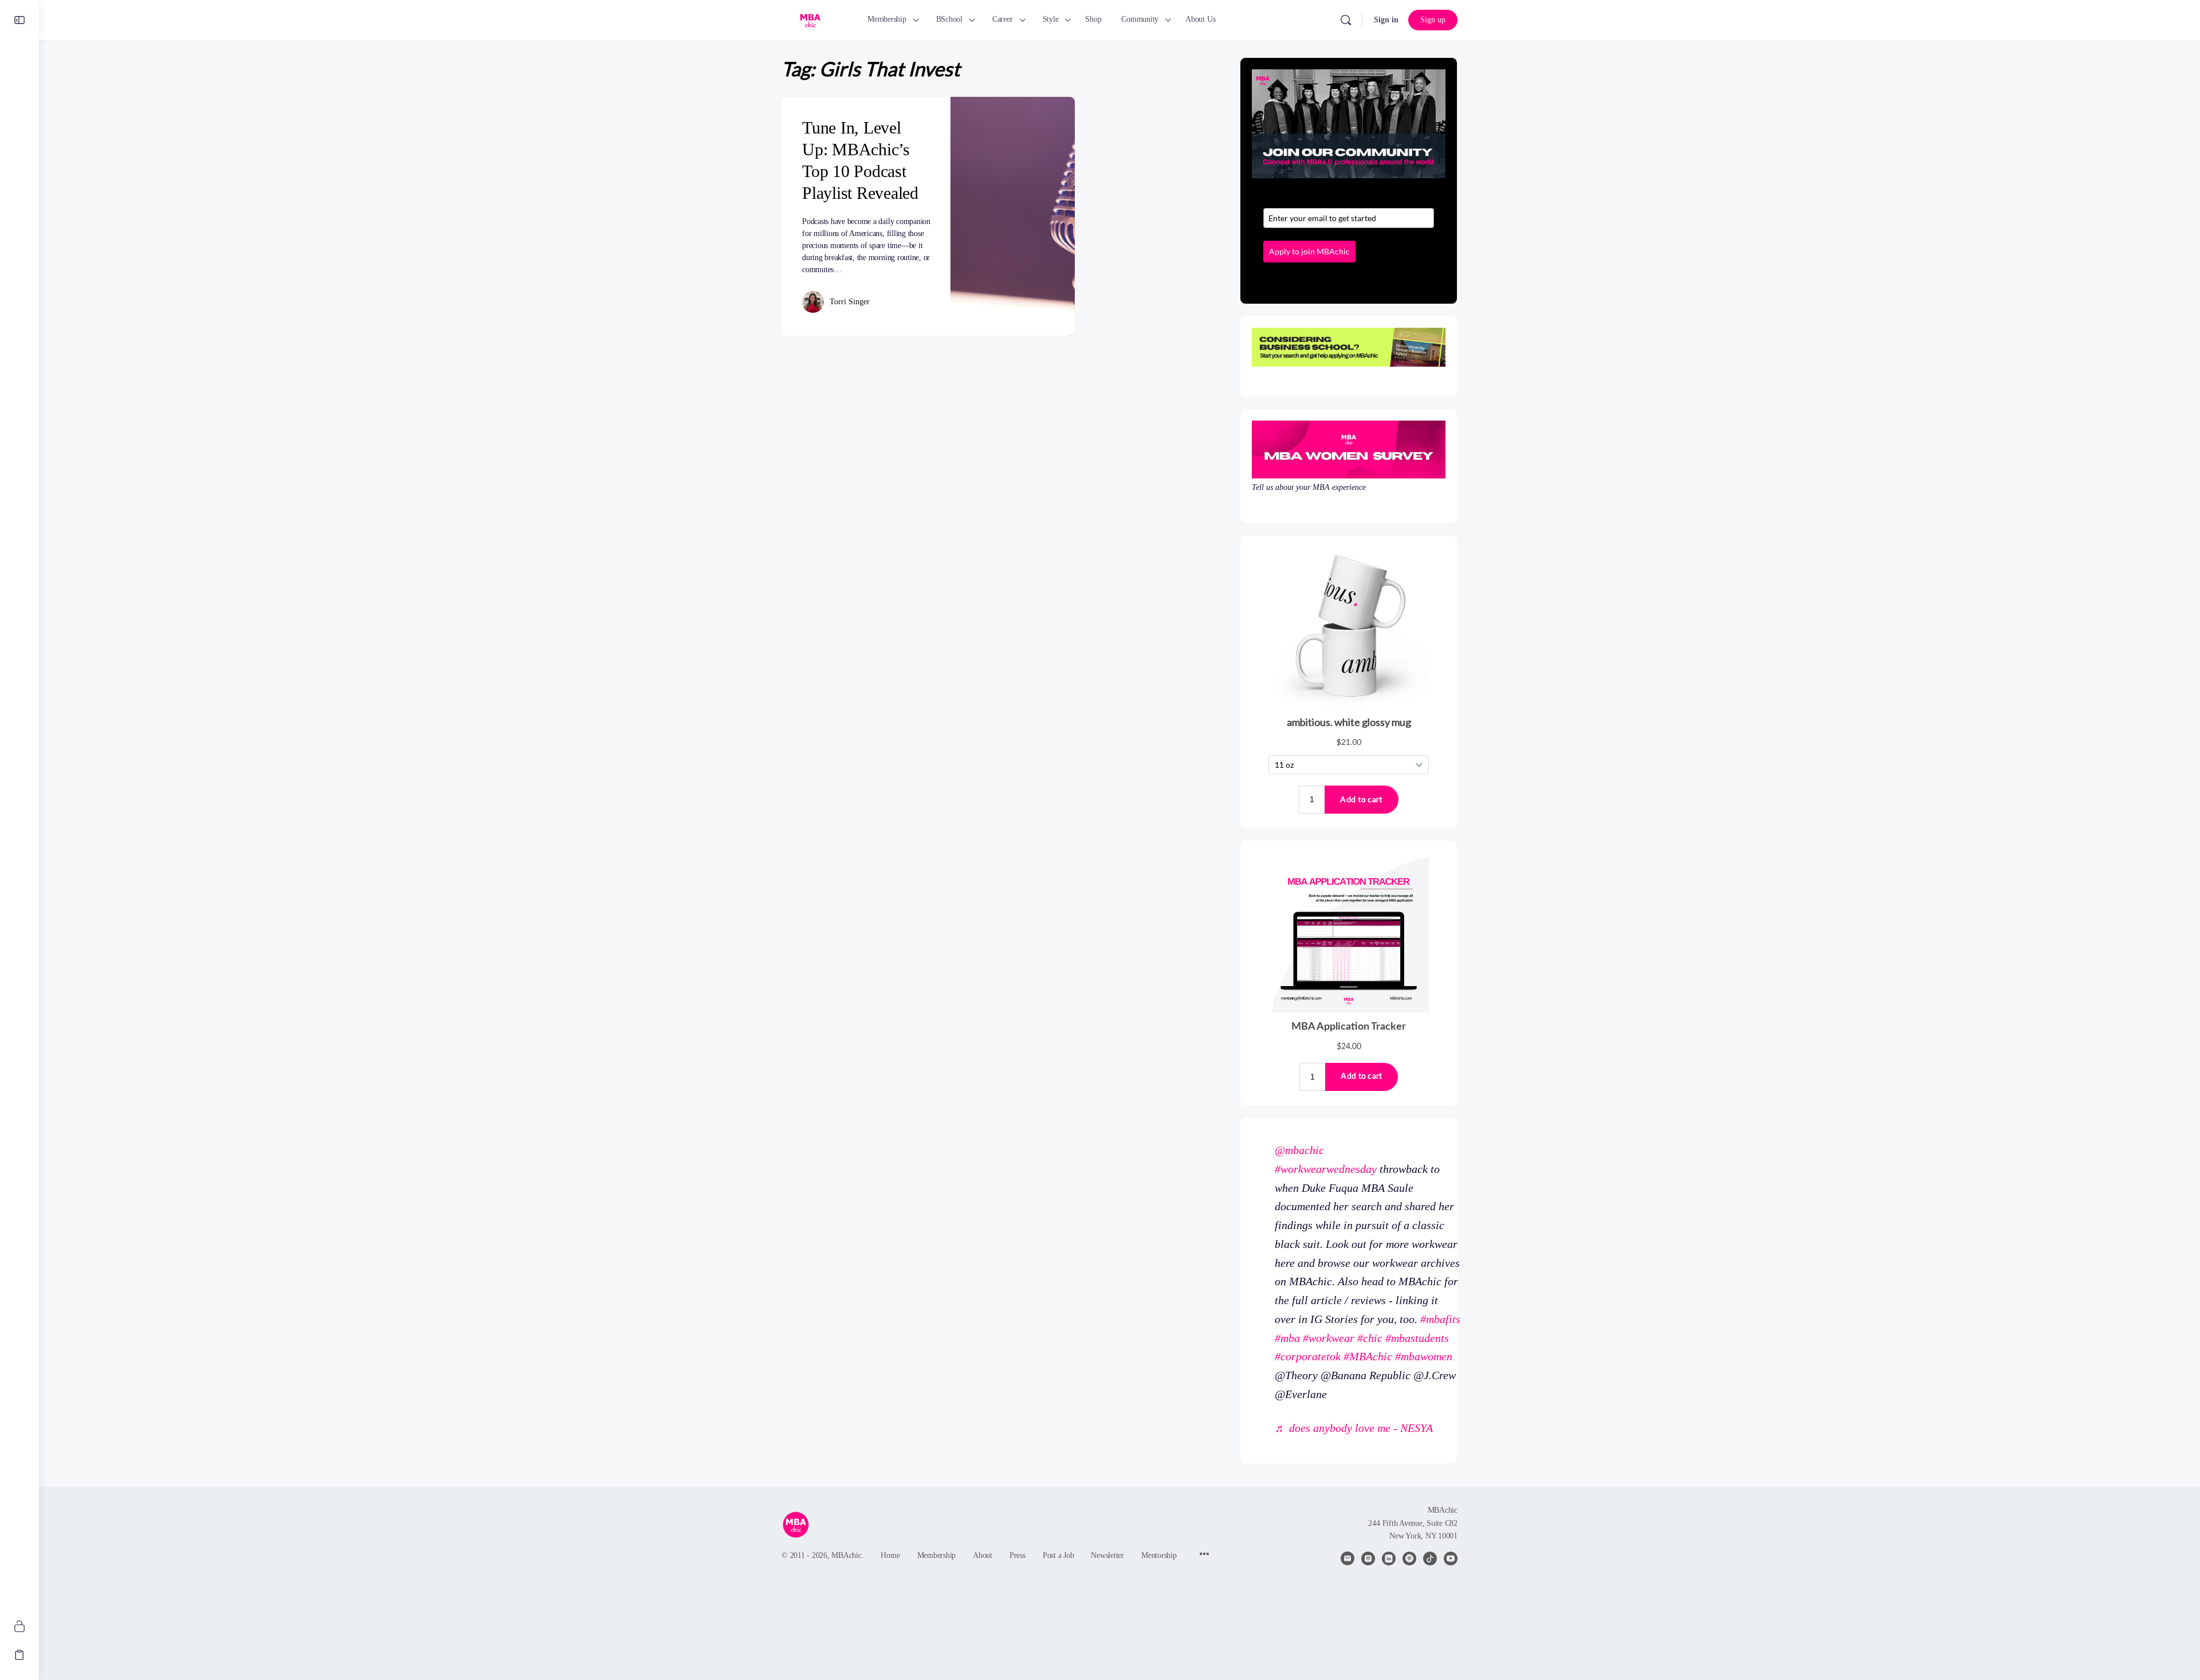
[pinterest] (1409, 1559)
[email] (1347, 1559)
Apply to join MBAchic (1309, 251)
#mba (1287, 1338)
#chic (1370, 1338)
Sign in (1386, 20)
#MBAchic (1368, 1356)
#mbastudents (1417, 1338)
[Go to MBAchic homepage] (810, 19)
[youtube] (1451, 1559)
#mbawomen (1424, 1356)
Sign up (1433, 20)
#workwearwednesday (1326, 1169)
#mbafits (1440, 1319)
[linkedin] (1389, 1559)
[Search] (1346, 20)
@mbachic (1299, 1150)
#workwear (1329, 1338)
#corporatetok (1308, 1356)
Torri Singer (850, 302)
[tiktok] (1430, 1559)
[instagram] (1368, 1559)
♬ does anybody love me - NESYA (1354, 1428)
